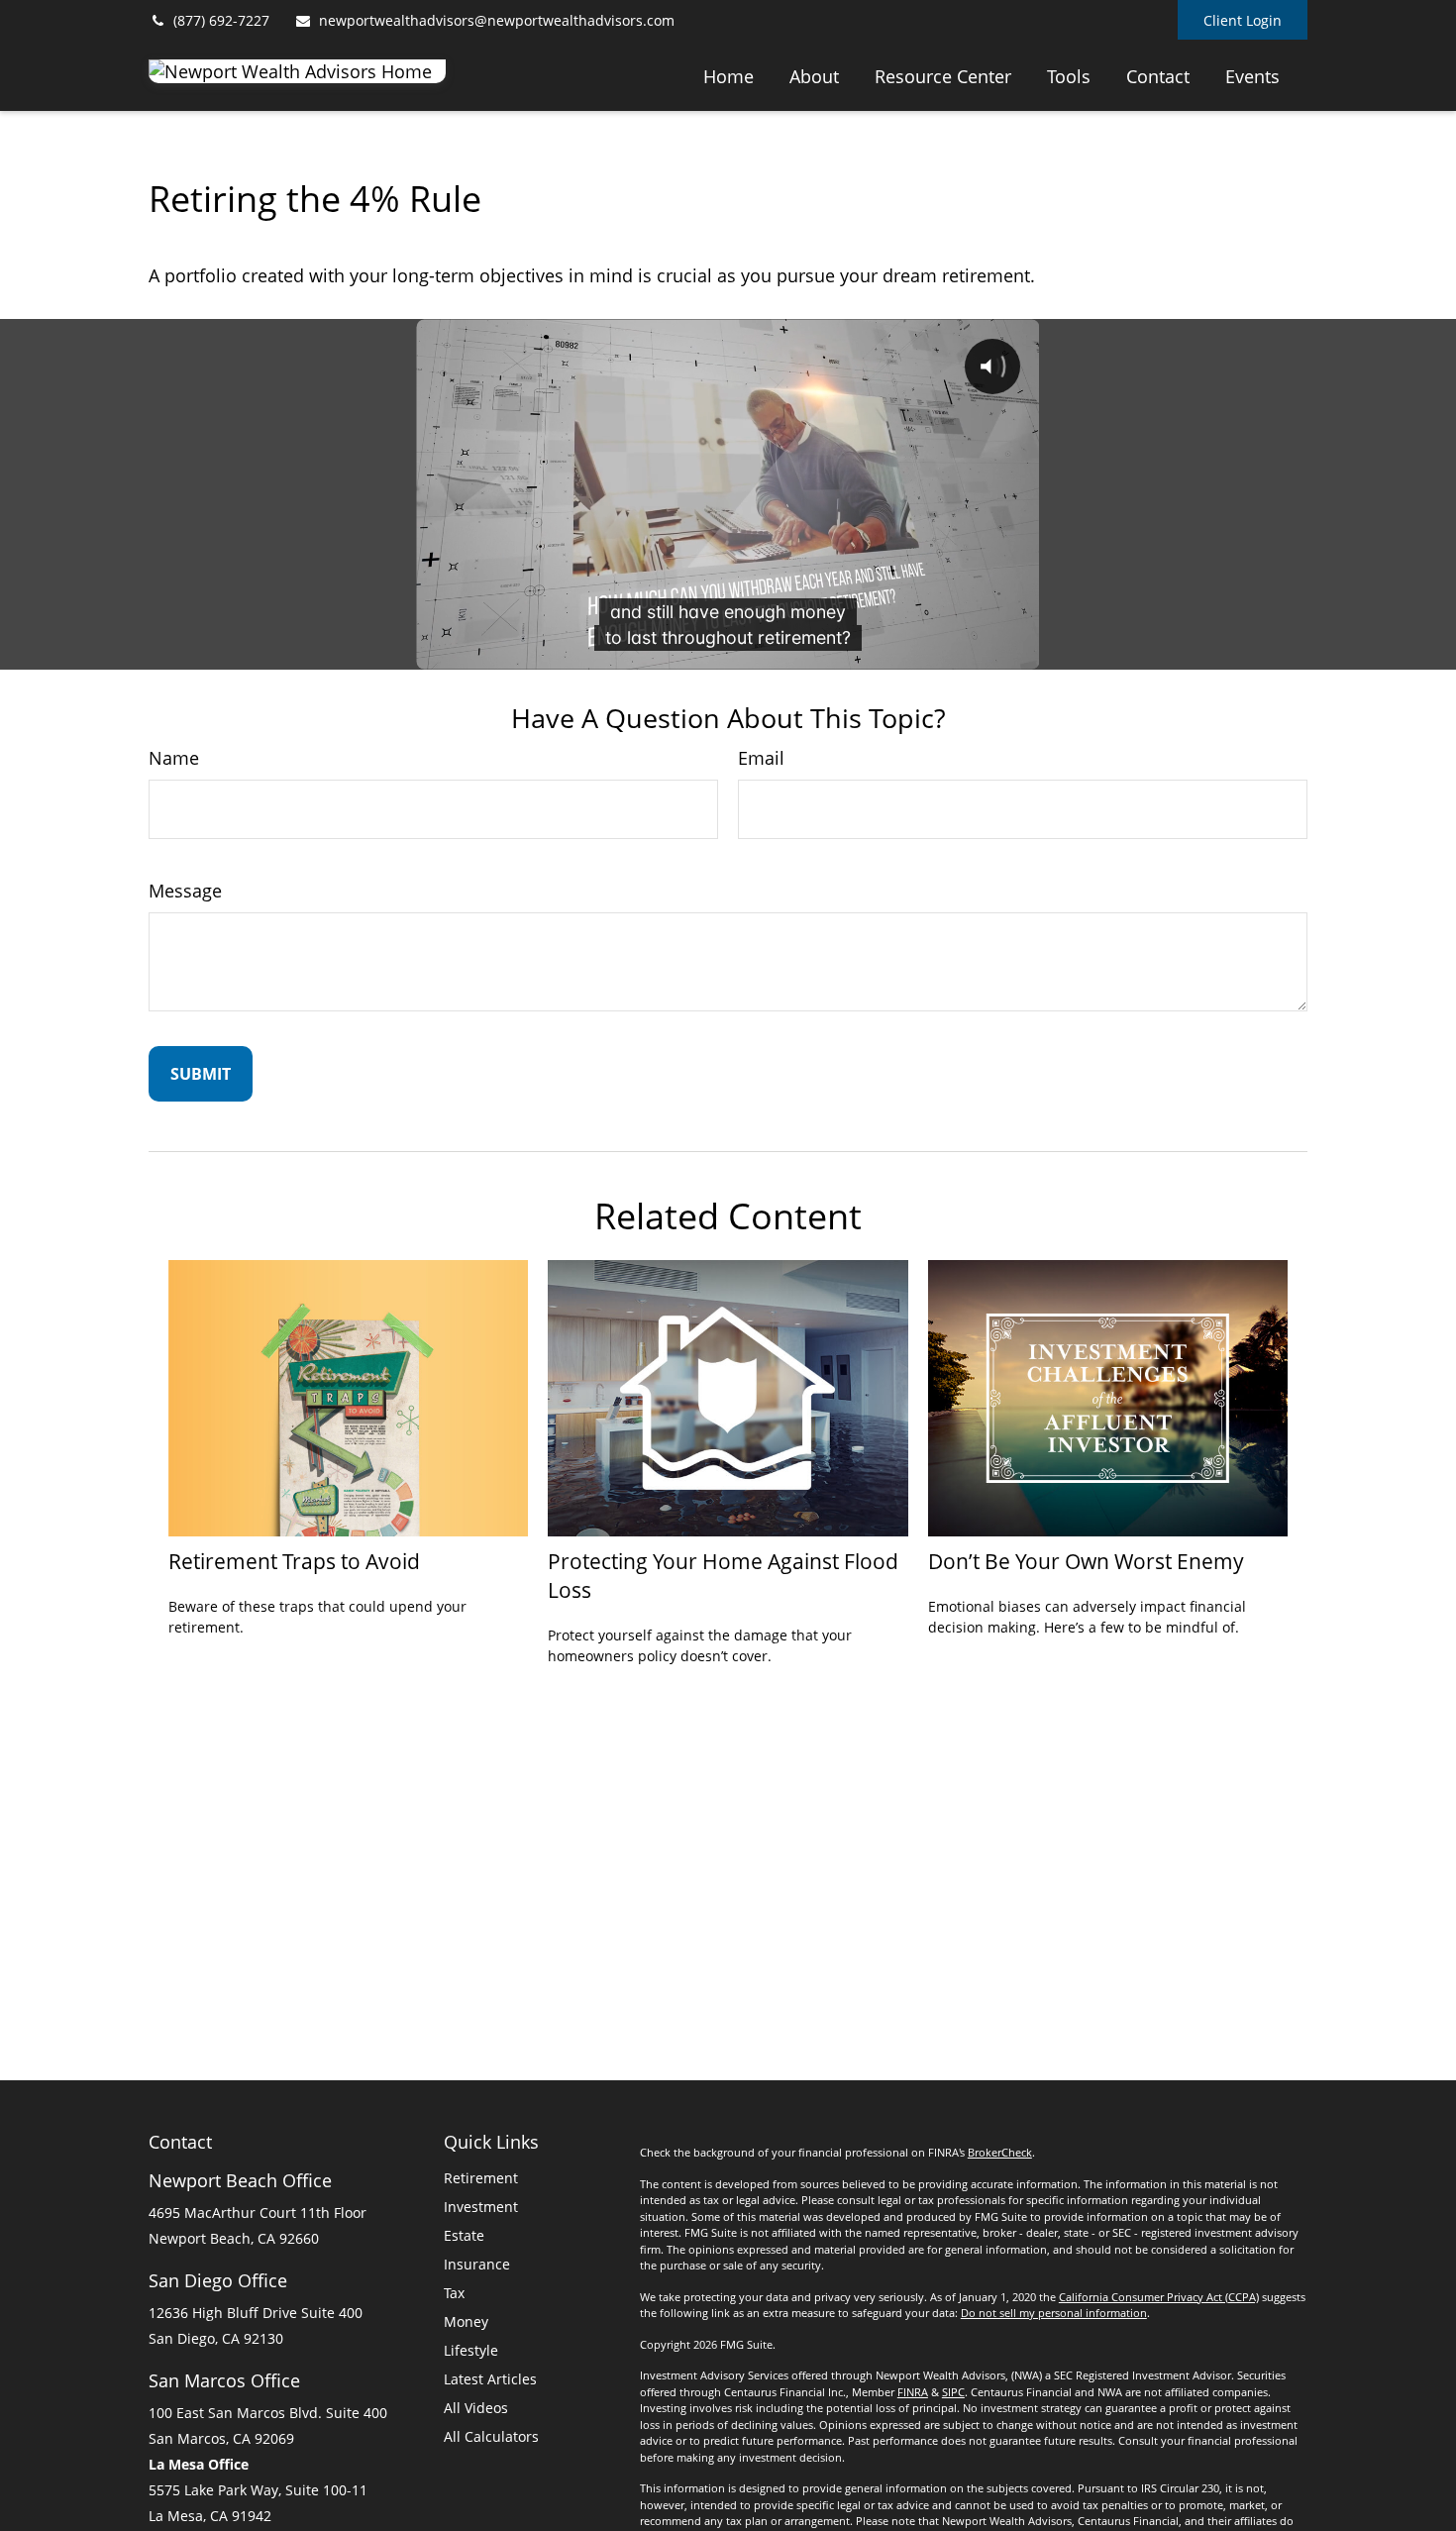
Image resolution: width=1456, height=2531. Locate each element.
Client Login (1243, 20)
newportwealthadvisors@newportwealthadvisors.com (497, 20)
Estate (464, 2235)
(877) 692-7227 (221, 20)
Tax (454, 2293)
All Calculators (491, 2436)
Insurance (477, 2264)
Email (761, 758)
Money (466, 2321)
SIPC (953, 2392)
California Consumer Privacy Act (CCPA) (1159, 2297)
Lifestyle (471, 2350)
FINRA (913, 2392)
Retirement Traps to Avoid (294, 1561)
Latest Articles (490, 2379)
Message (185, 891)
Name (174, 758)
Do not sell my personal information (1054, 2313)
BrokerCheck (1000, 2152)
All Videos (476, 2408)
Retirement (481, 2178)
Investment (481, 2207)
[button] (728, 75)
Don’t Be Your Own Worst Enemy (1086, 1561)
